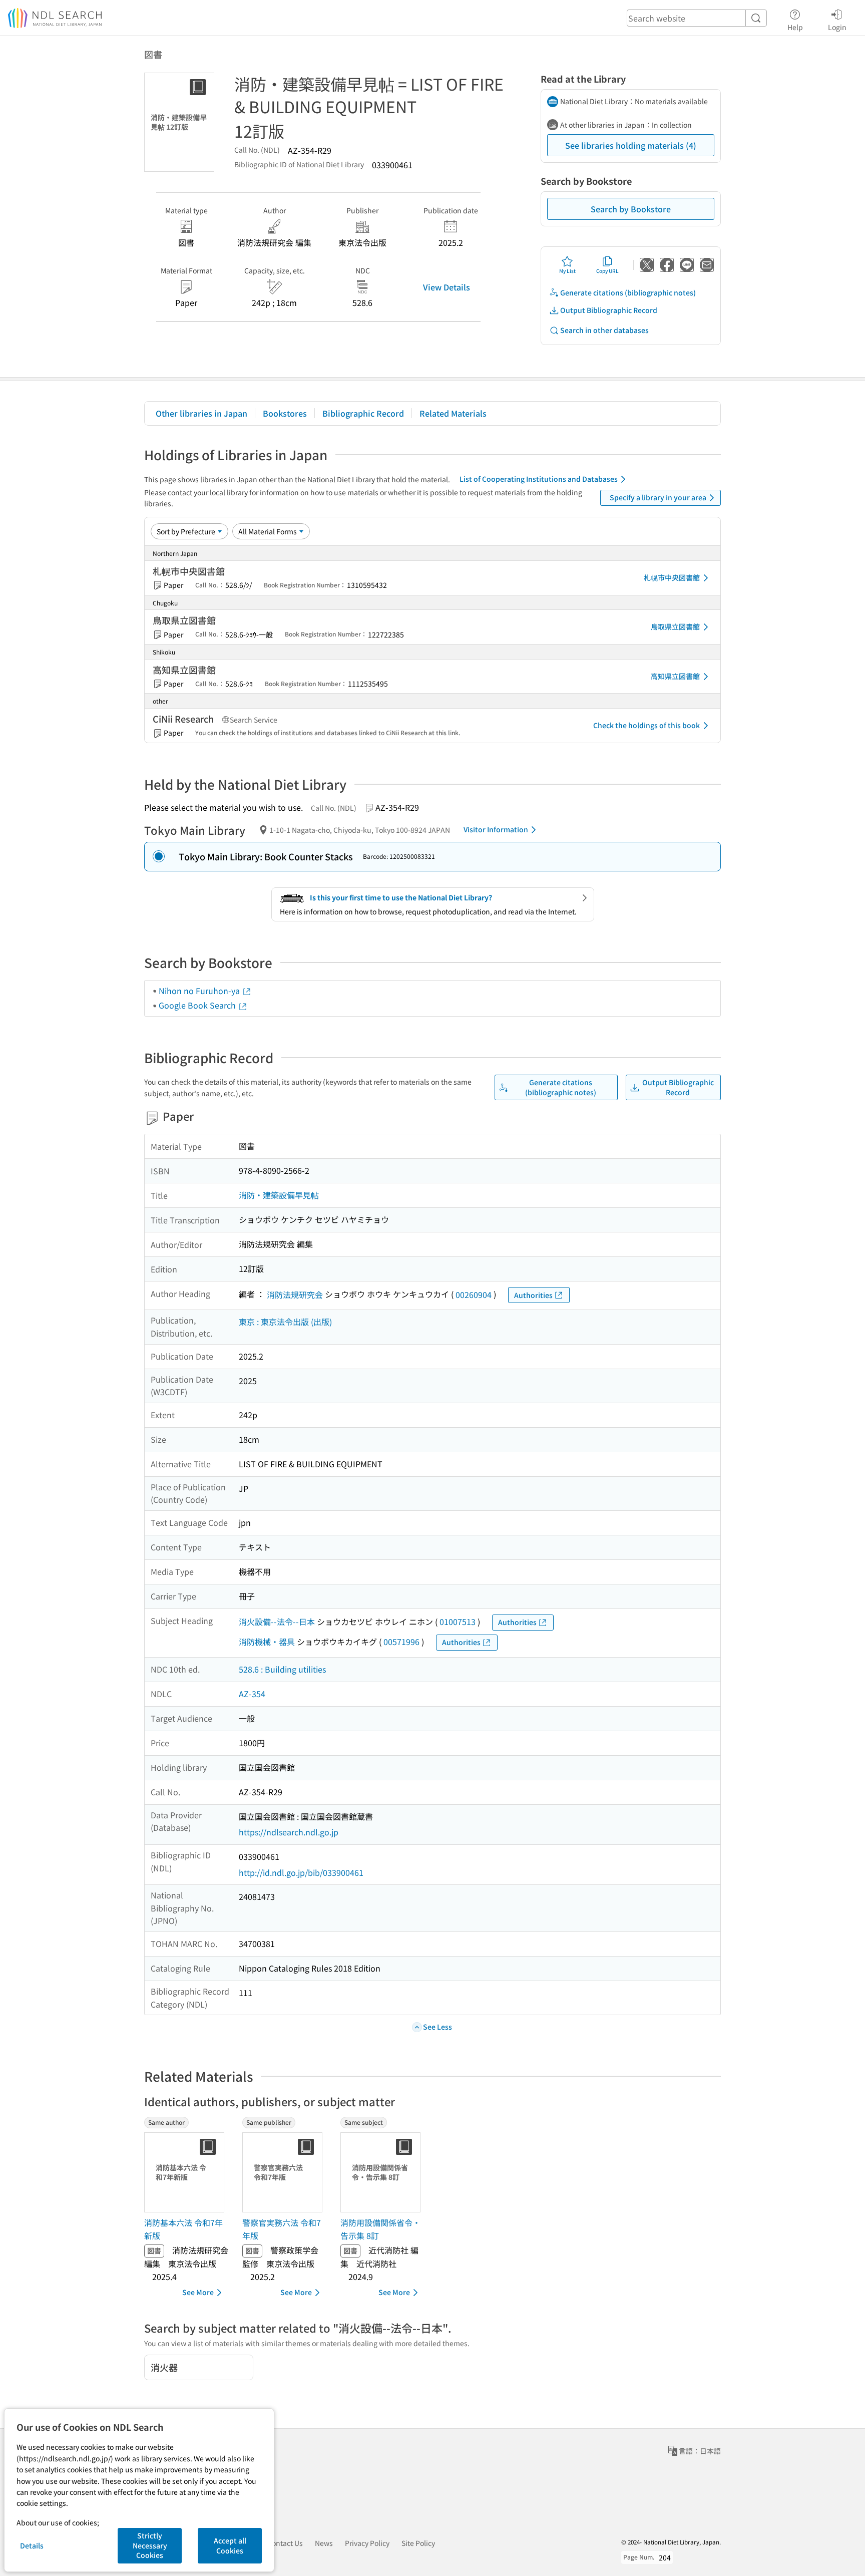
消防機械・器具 (267, 1642)
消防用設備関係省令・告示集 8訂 (380, 2229)
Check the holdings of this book (646, 725)
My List (567, 271)
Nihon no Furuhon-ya (200, 991)
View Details (447, 287)
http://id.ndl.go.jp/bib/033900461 (301, 1872)
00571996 (401, 1642)
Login (837, 27)
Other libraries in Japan (201, 413)
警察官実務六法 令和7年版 (282, 2229)
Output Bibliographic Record (609, 310)
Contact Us (285, 2543)
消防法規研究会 (295, 1295)
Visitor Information (496, 829)
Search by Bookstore (631, 209)
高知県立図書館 (675, 676)
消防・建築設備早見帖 (279, 1195)
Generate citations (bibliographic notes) (628, 292)
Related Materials (453, 413)
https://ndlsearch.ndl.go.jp (289, 1832)
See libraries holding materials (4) (631, 145)
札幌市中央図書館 (672, 577)
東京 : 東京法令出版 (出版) (285, 1322)
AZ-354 (252, 1694)
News (324, 2543)
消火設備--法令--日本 (277, 1622)
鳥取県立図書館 (675, 626)
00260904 (474, 1295)
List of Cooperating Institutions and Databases (539, 479)
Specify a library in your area (658, 497)
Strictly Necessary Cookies (150, 2545)
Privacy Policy (367, 2543)
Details (32, 2545)
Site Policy (418, 2543)
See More (198, 2292)
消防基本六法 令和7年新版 (183, 2229)
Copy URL (607, 271)
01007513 (458, 1622)
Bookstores (285, 413)
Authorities (533, 1295)
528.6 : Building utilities (282, 1669)
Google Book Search (198, 1005)
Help (795, 27)
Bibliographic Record (363, 413)
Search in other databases (604, 330)
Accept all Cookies (230, 2545)
